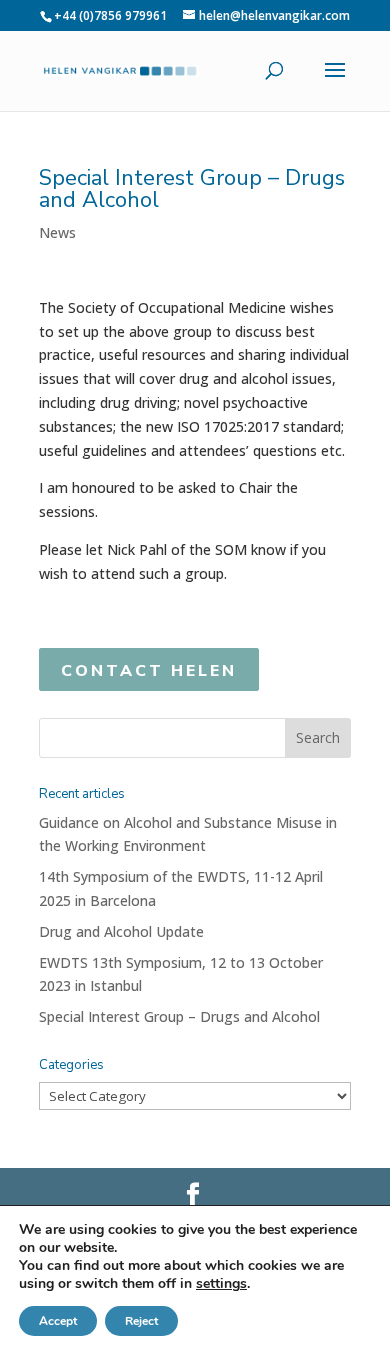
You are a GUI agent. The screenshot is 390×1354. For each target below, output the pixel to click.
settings (221, 1284)
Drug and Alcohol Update (121, 931)
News (57, 232)
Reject (141, 1321)
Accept (58, 1321)
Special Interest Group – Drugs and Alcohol (179, 1016)
